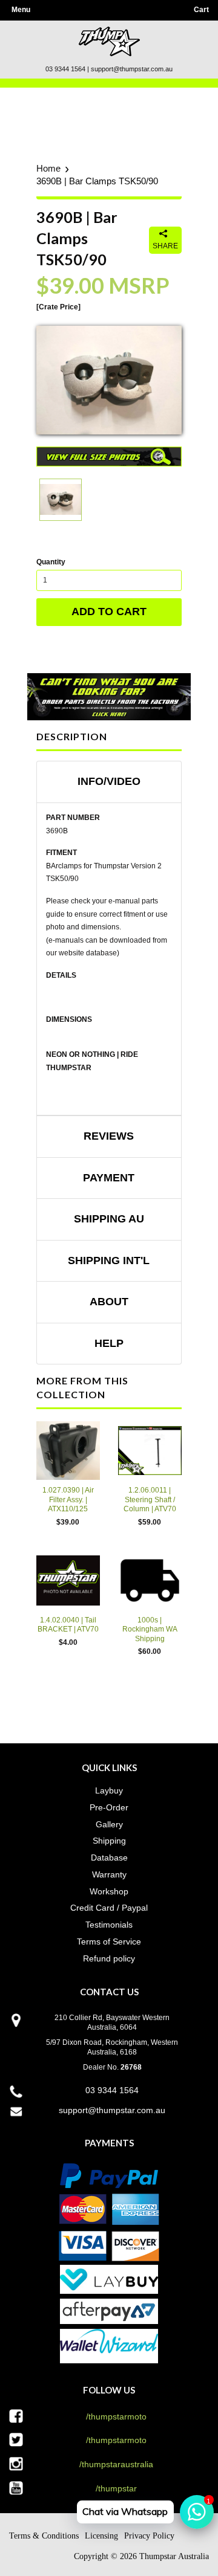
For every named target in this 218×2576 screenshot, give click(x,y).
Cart (201, 10)
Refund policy (109, 1958)
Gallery (109, 1824)
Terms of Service (109, 1942)
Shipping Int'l (109, 1261)
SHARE (165, 246)
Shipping (109, 1841)
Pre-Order (109, 1807)
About (109, 1302)
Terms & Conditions (44, 2536)
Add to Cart (109, 612)
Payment (109, 1178)
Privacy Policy (149, 2536)
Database (109, 1858)
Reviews (109, 1136)
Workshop (109, 1891)
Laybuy (109, 1790)
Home (48, 168)
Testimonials (109, 1925)
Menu (21, 10)
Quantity (51, 562)
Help (109, 1343)
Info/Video (109, 781)
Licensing (101, 2536)
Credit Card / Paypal (109, 1908)
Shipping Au (109, 1219)
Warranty (109, 1874)
